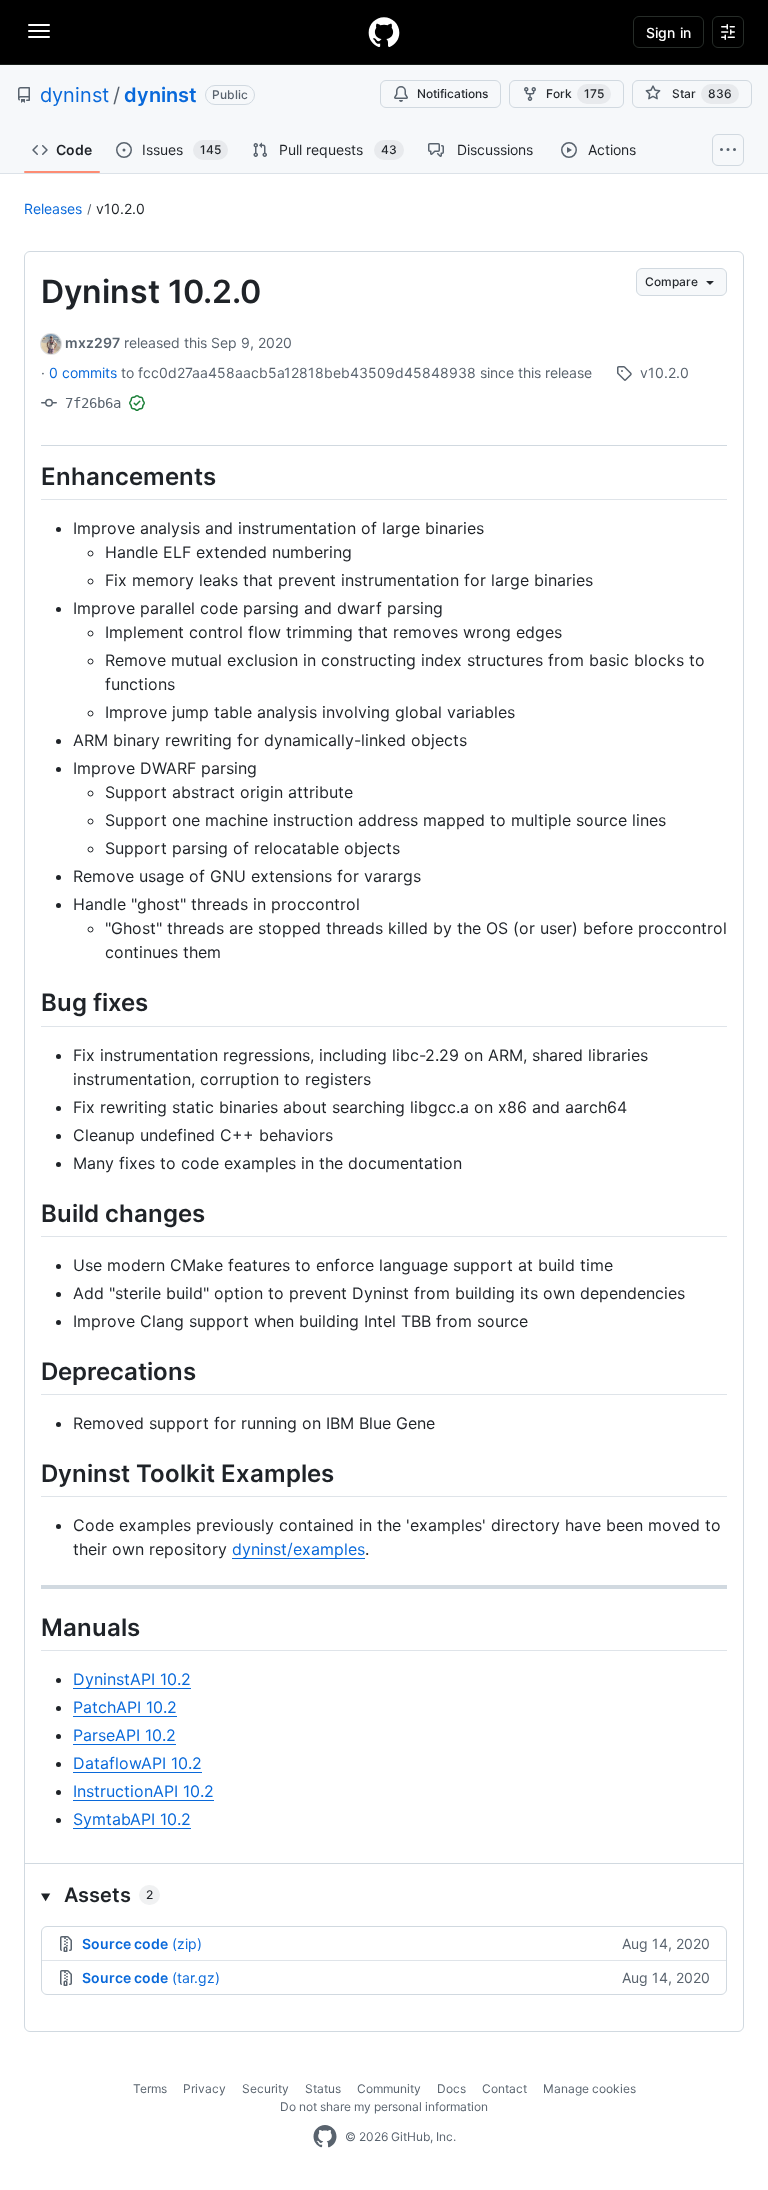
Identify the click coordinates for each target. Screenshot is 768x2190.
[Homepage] (384, 32)
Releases (53, 208)
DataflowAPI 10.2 (137, 1763)
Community (389, 2088)
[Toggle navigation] (39, 31)
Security (265, 2088)
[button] (384, 1895)
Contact (504, 2088)
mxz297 (92, 342)
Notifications (452, 93)
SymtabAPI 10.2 (132, 1819)
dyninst (74, 95)
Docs (451, 2088)
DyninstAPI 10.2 (132, 1679)
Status (323, 2088)
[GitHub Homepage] (325, 2137)
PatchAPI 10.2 (125, 1707)
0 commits (85, 372)
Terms (150, 2088)
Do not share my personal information (384, 2106)
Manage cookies (589, 2088)
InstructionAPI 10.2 (143, 1791)
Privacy (204, 2088)
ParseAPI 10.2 (124, 1735)
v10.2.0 (120, 208)
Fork (575, 93)
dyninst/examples (298, 1549)
